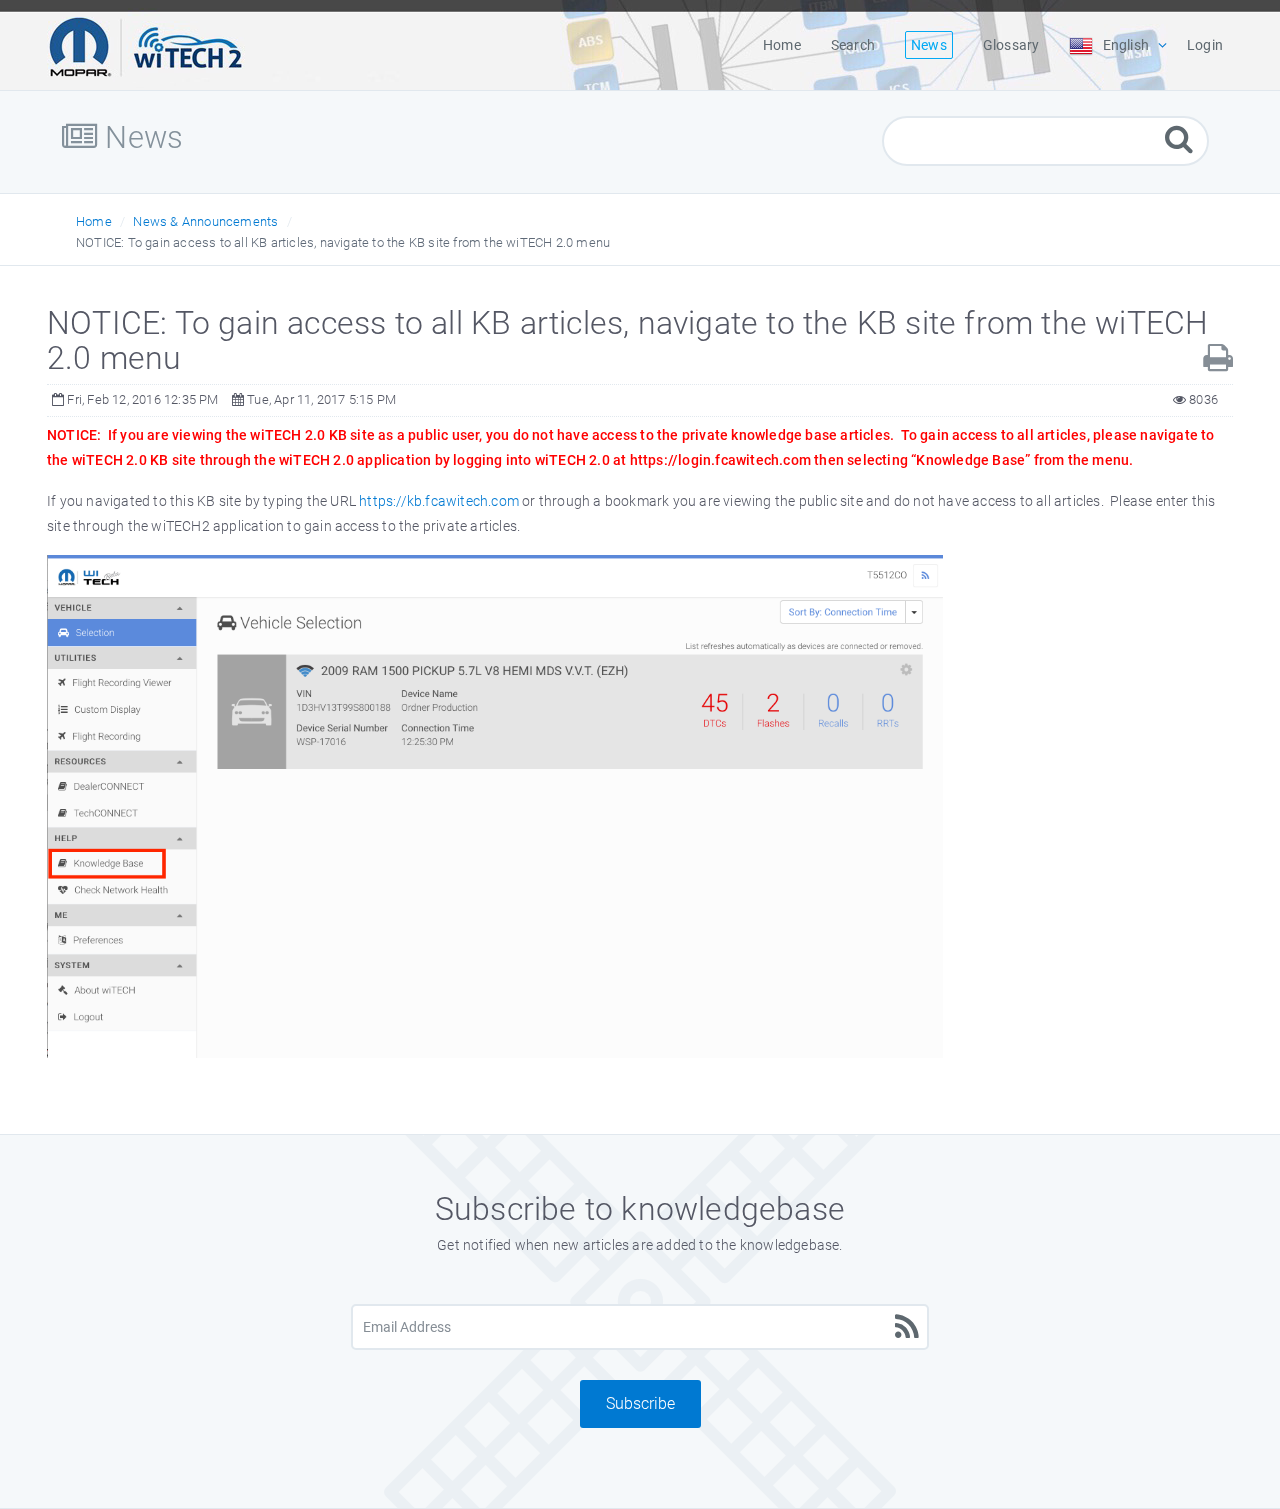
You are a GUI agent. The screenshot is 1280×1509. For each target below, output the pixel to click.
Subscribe (640, 1403)
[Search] (1179, 138)
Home (94, 221)
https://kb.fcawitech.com (439, 501)
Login (1205, 45)
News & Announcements (205, 221)
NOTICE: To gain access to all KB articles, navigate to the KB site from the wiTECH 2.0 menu (343, 242)
